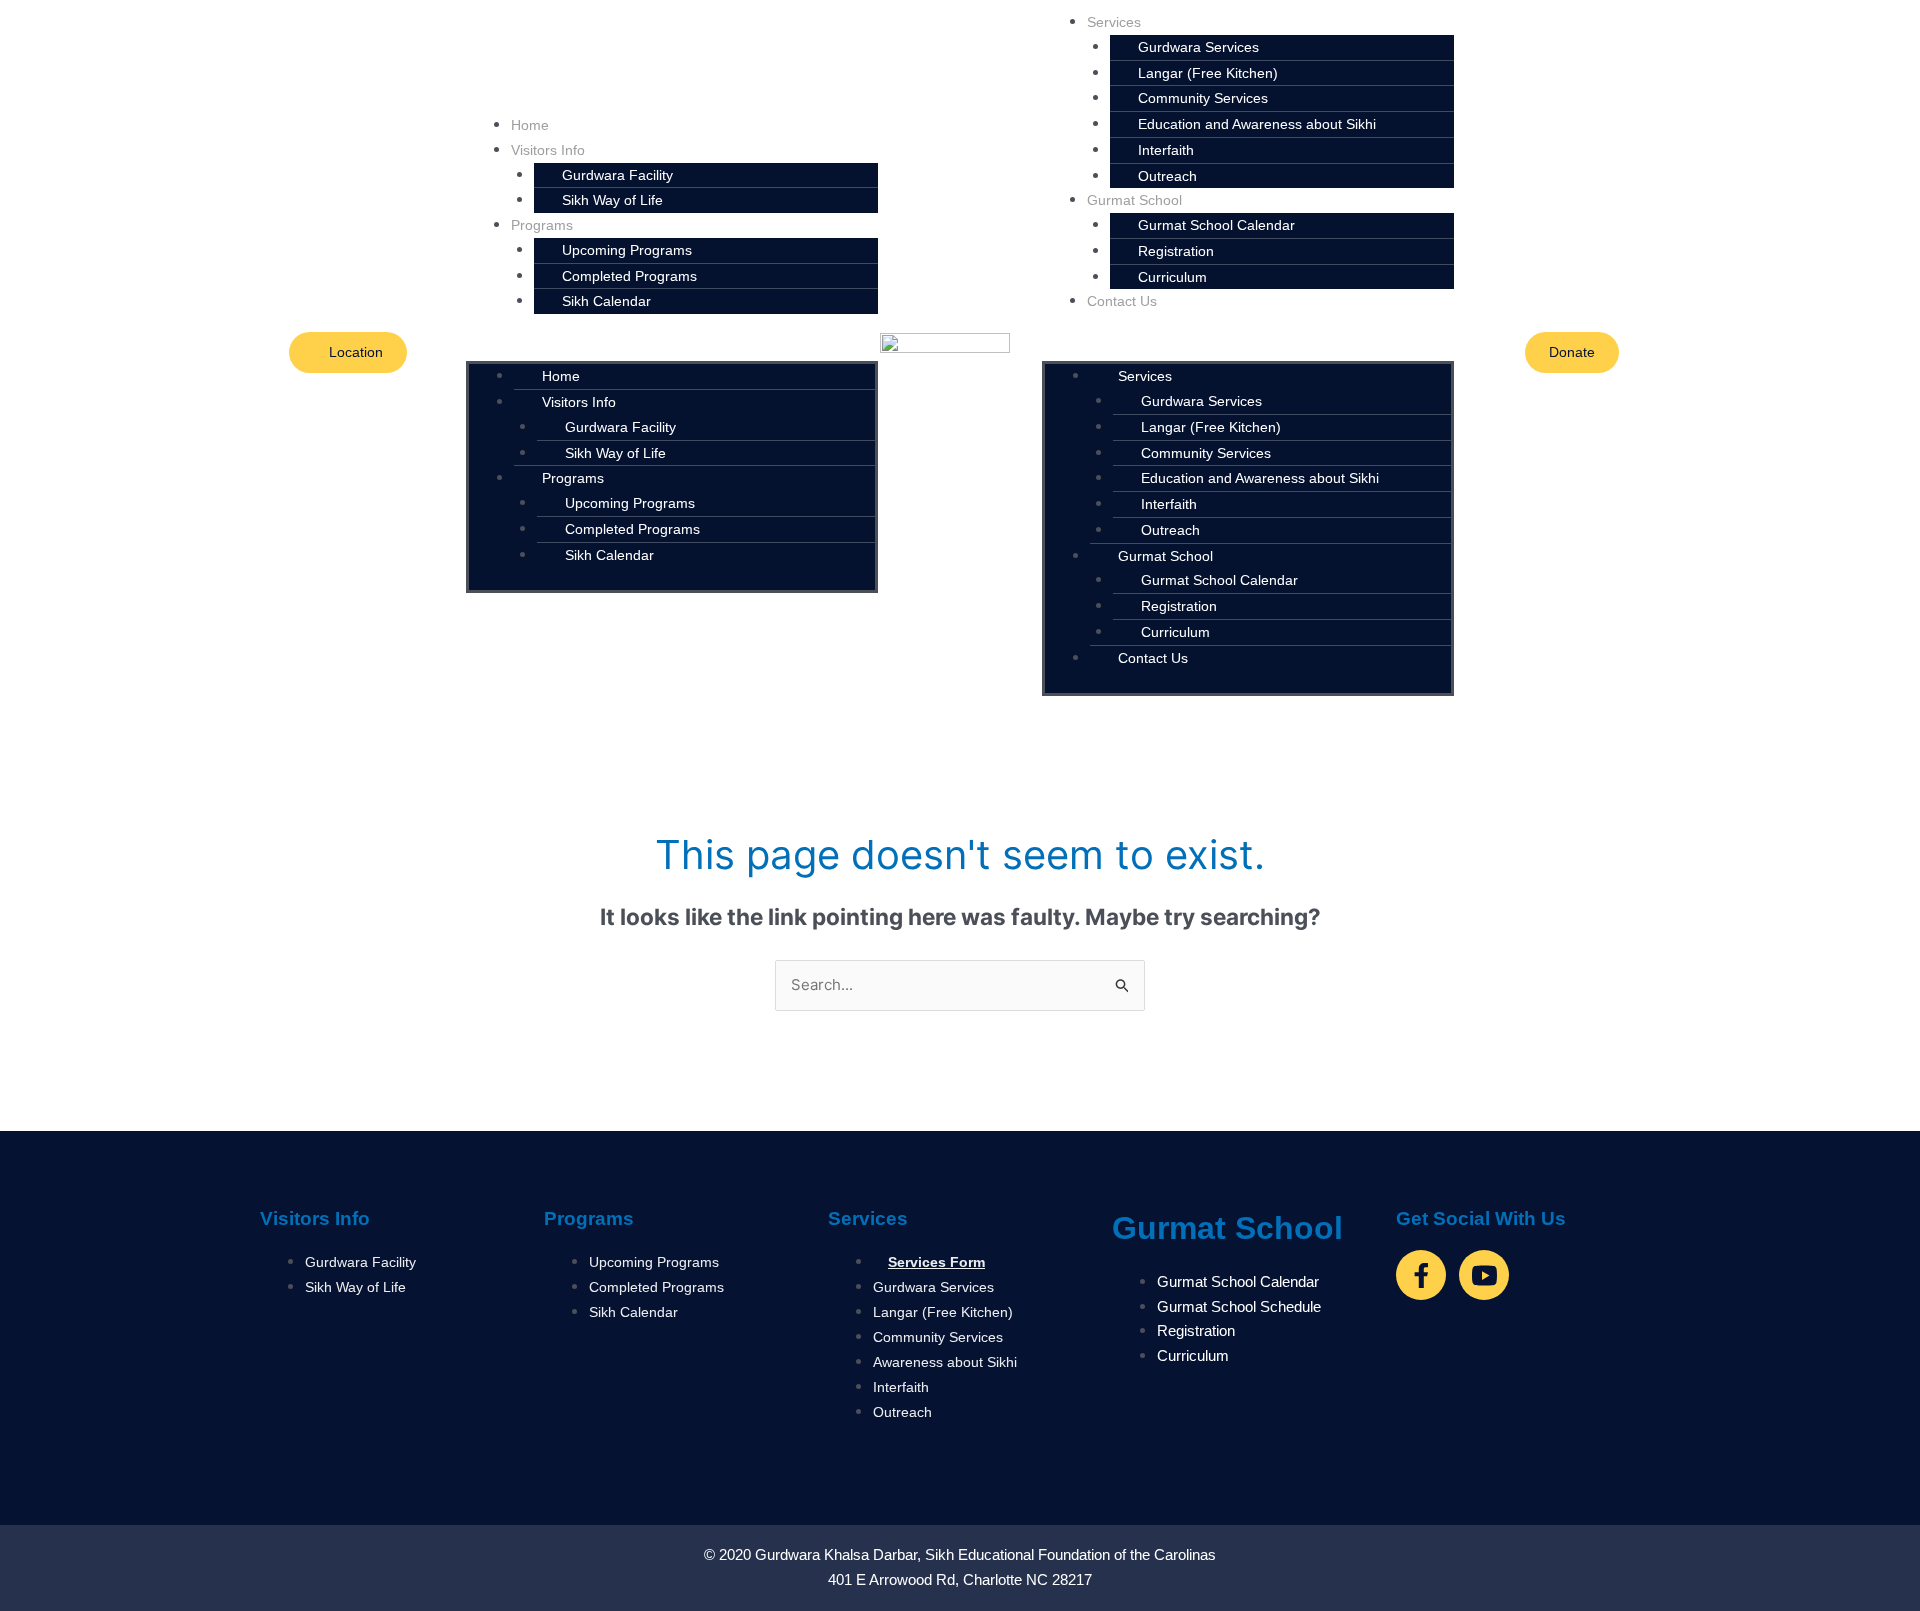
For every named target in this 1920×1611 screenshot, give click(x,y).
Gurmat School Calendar (1216, 225)
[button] (672, 349)
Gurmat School (1227, 1228)
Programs (589, 1218)
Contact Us (1122, 301)
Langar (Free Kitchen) (1211, 427)
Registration (1176, 251)
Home (530, 125)
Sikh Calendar (606, 301)
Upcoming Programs (627, 250)
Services (868, 1218)
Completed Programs (632, 529)
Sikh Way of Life (612, 200)
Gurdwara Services (1198, 47)
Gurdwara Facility (620, 427)
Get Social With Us (1481, 1218)
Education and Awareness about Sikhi (1257, 124)
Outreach (1167, 176)
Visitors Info (315, 1218)
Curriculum (1172, 277)
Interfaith (1166, 150)
